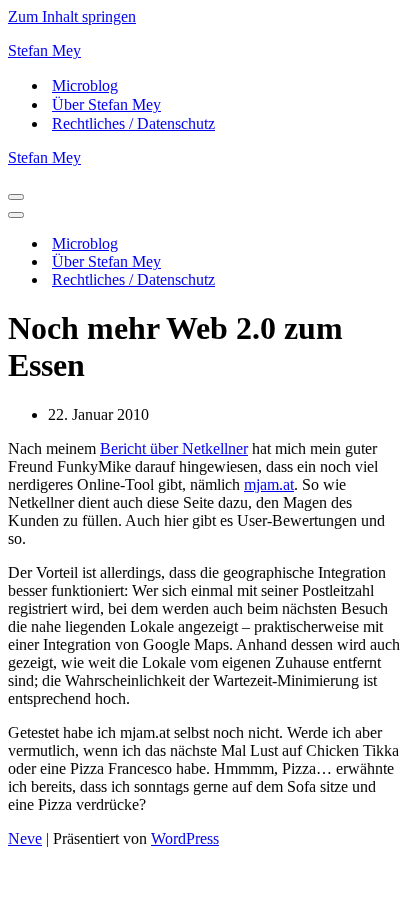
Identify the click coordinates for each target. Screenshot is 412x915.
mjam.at (269, 484)
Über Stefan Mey (106, 104)
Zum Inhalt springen (72, 16)
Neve (25, 838)
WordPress (185, 838)
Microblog (85, 85)
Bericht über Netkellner (174, 448)
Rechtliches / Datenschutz (133, 123)
